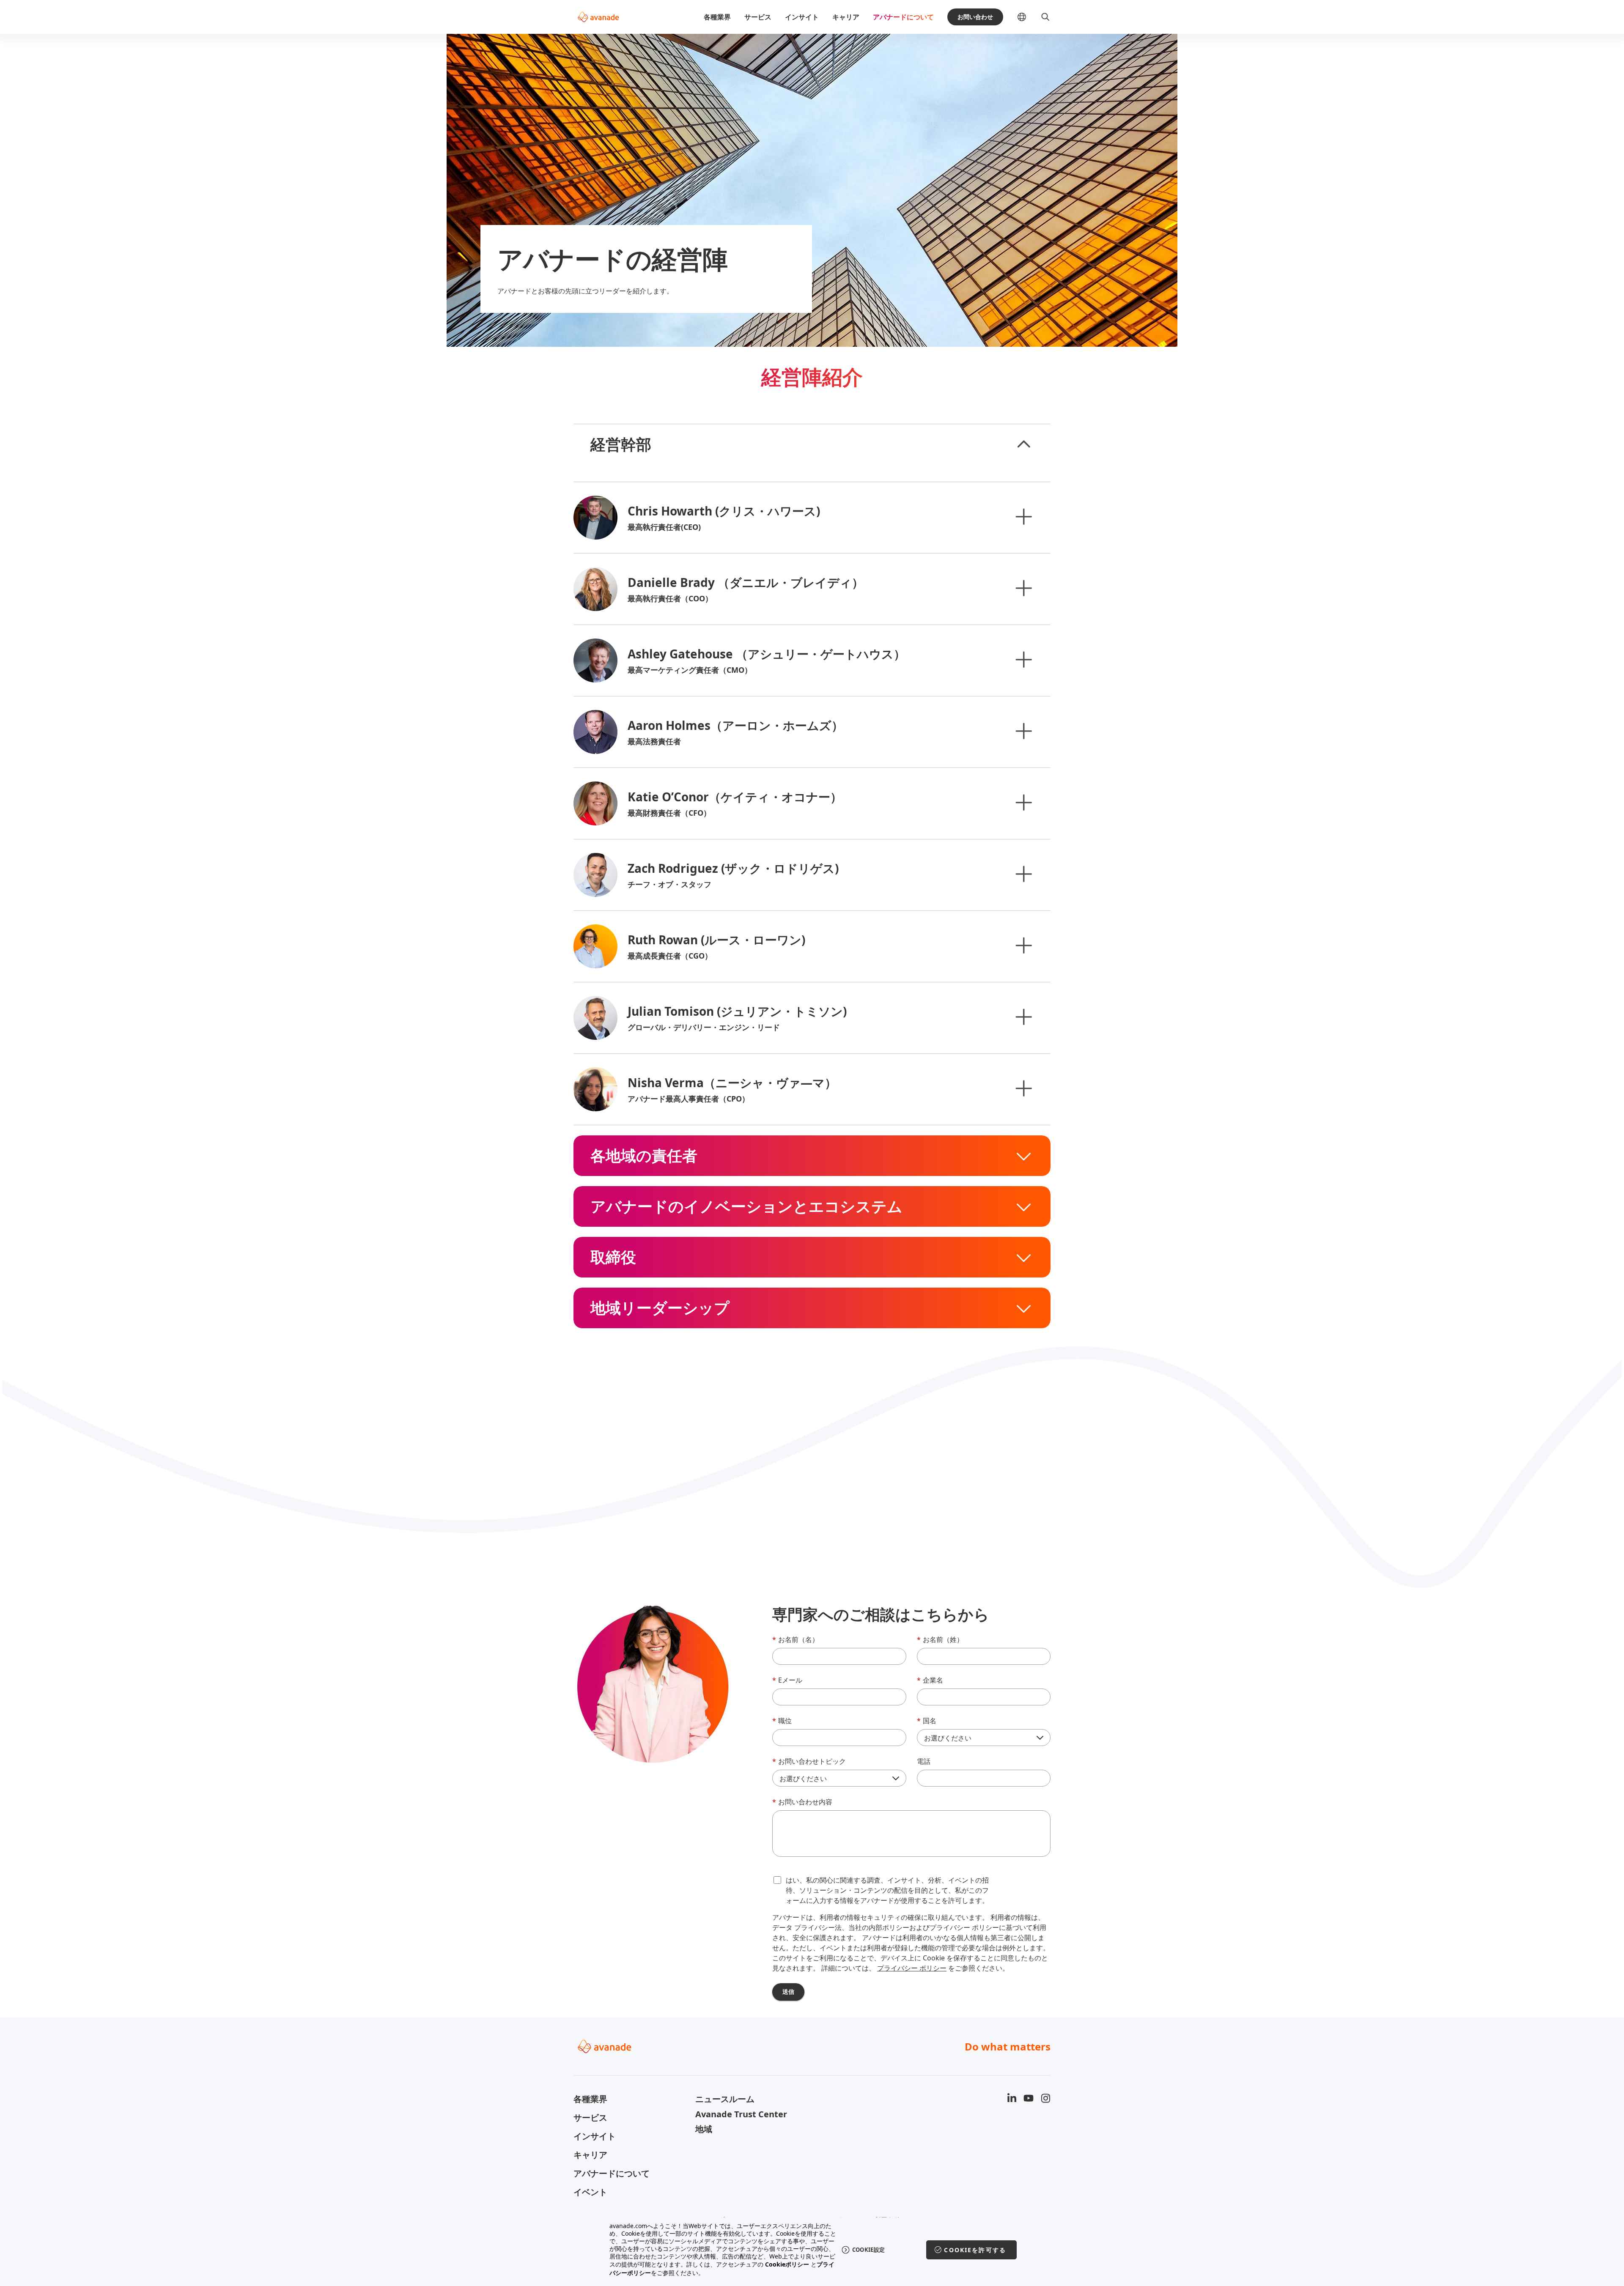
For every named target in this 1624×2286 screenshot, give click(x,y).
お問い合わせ (975, 17)
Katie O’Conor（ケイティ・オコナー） (735, 797)
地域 (704, 2129)
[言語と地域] (1029, 17)
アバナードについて (903, 17)
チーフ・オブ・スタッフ (669, 884)
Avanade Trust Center (741, 2114)
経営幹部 (621, 444)
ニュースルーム (725, 2099)
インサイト (802, 17)
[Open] (1023, 516)
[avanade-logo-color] (598, 17)
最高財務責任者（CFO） (669, 813)
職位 (782, 1721)
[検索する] (1045, 17)
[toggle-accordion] (1023, 444)
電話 (924, 1761)
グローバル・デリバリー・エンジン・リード (704, 1027)
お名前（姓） (940, 1639)
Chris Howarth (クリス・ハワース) (724, 511)
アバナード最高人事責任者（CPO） (689, 1099)
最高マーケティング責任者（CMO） (690, 670)
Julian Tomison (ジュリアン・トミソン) (737, 1011)
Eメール (787, 1680)
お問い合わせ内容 (802, 1802)
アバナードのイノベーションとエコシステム (746, 1206)
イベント (590, 2192)
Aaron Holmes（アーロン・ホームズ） (735, 725)
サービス (758, 17)
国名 (927, 1721)
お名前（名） (796, 1639)
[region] (812, 2250)
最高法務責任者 (654, 741)
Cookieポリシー (787, 2264)
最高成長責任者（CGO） (670, 956)
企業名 (930, 1680)
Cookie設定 (868, 2250)
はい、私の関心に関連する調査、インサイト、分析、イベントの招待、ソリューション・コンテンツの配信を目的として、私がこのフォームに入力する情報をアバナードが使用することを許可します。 (887, 1890)
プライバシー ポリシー (912, 1968)
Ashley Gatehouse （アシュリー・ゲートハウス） (767, 654)
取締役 (613, 1257)
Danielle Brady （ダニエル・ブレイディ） (746, 582)
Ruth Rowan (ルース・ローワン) (716, 940)
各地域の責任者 (644, 1156)
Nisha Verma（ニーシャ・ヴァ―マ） (732, 1083)
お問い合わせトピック (809, 1761)
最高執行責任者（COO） (670, 598)
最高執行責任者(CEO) (664, 527)
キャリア (846, 17)
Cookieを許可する (975, 2250)
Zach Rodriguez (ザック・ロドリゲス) (733, 868)
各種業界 (717, 17)
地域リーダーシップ (660, 1308)
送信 (788, 1991)
